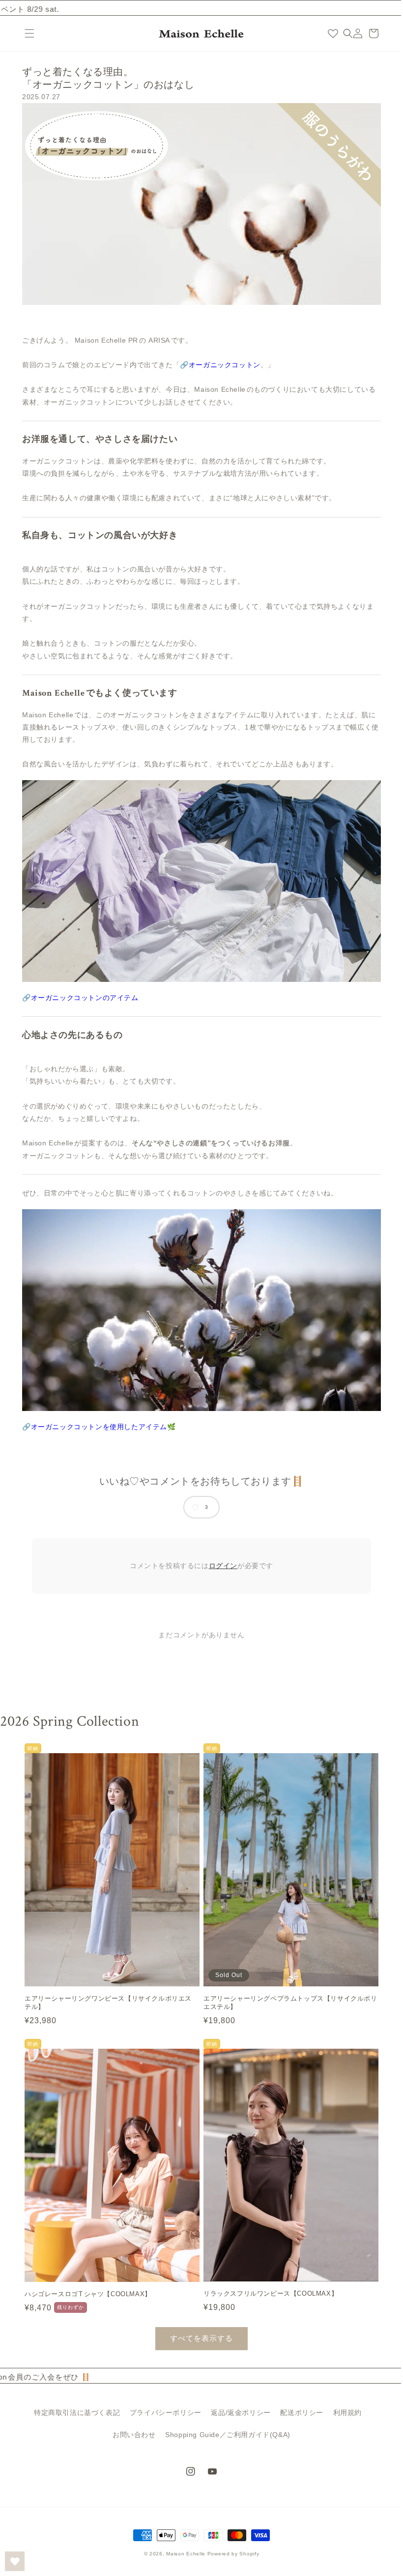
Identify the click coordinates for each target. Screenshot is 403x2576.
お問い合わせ (131, 2434)
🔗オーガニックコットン (217, 365)
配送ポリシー (298, 2412)
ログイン (219, 1566)
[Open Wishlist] (15, 2561)
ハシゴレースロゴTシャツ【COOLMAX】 (88, 2284)
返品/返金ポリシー (237, 2412)
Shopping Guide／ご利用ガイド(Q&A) (224, 2434)
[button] (29, 33)
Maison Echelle (182, 2554)
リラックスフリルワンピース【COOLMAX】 (267, 2284)
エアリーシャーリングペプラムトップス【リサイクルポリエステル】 (284, 1998)
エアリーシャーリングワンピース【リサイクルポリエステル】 (108, 1998)
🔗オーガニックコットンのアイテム (77, 998)
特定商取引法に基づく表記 (73, 2412)
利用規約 (344, 2412)
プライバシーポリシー (162, 2412)
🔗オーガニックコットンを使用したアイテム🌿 (96, 1427)
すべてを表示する (198, 2328)
